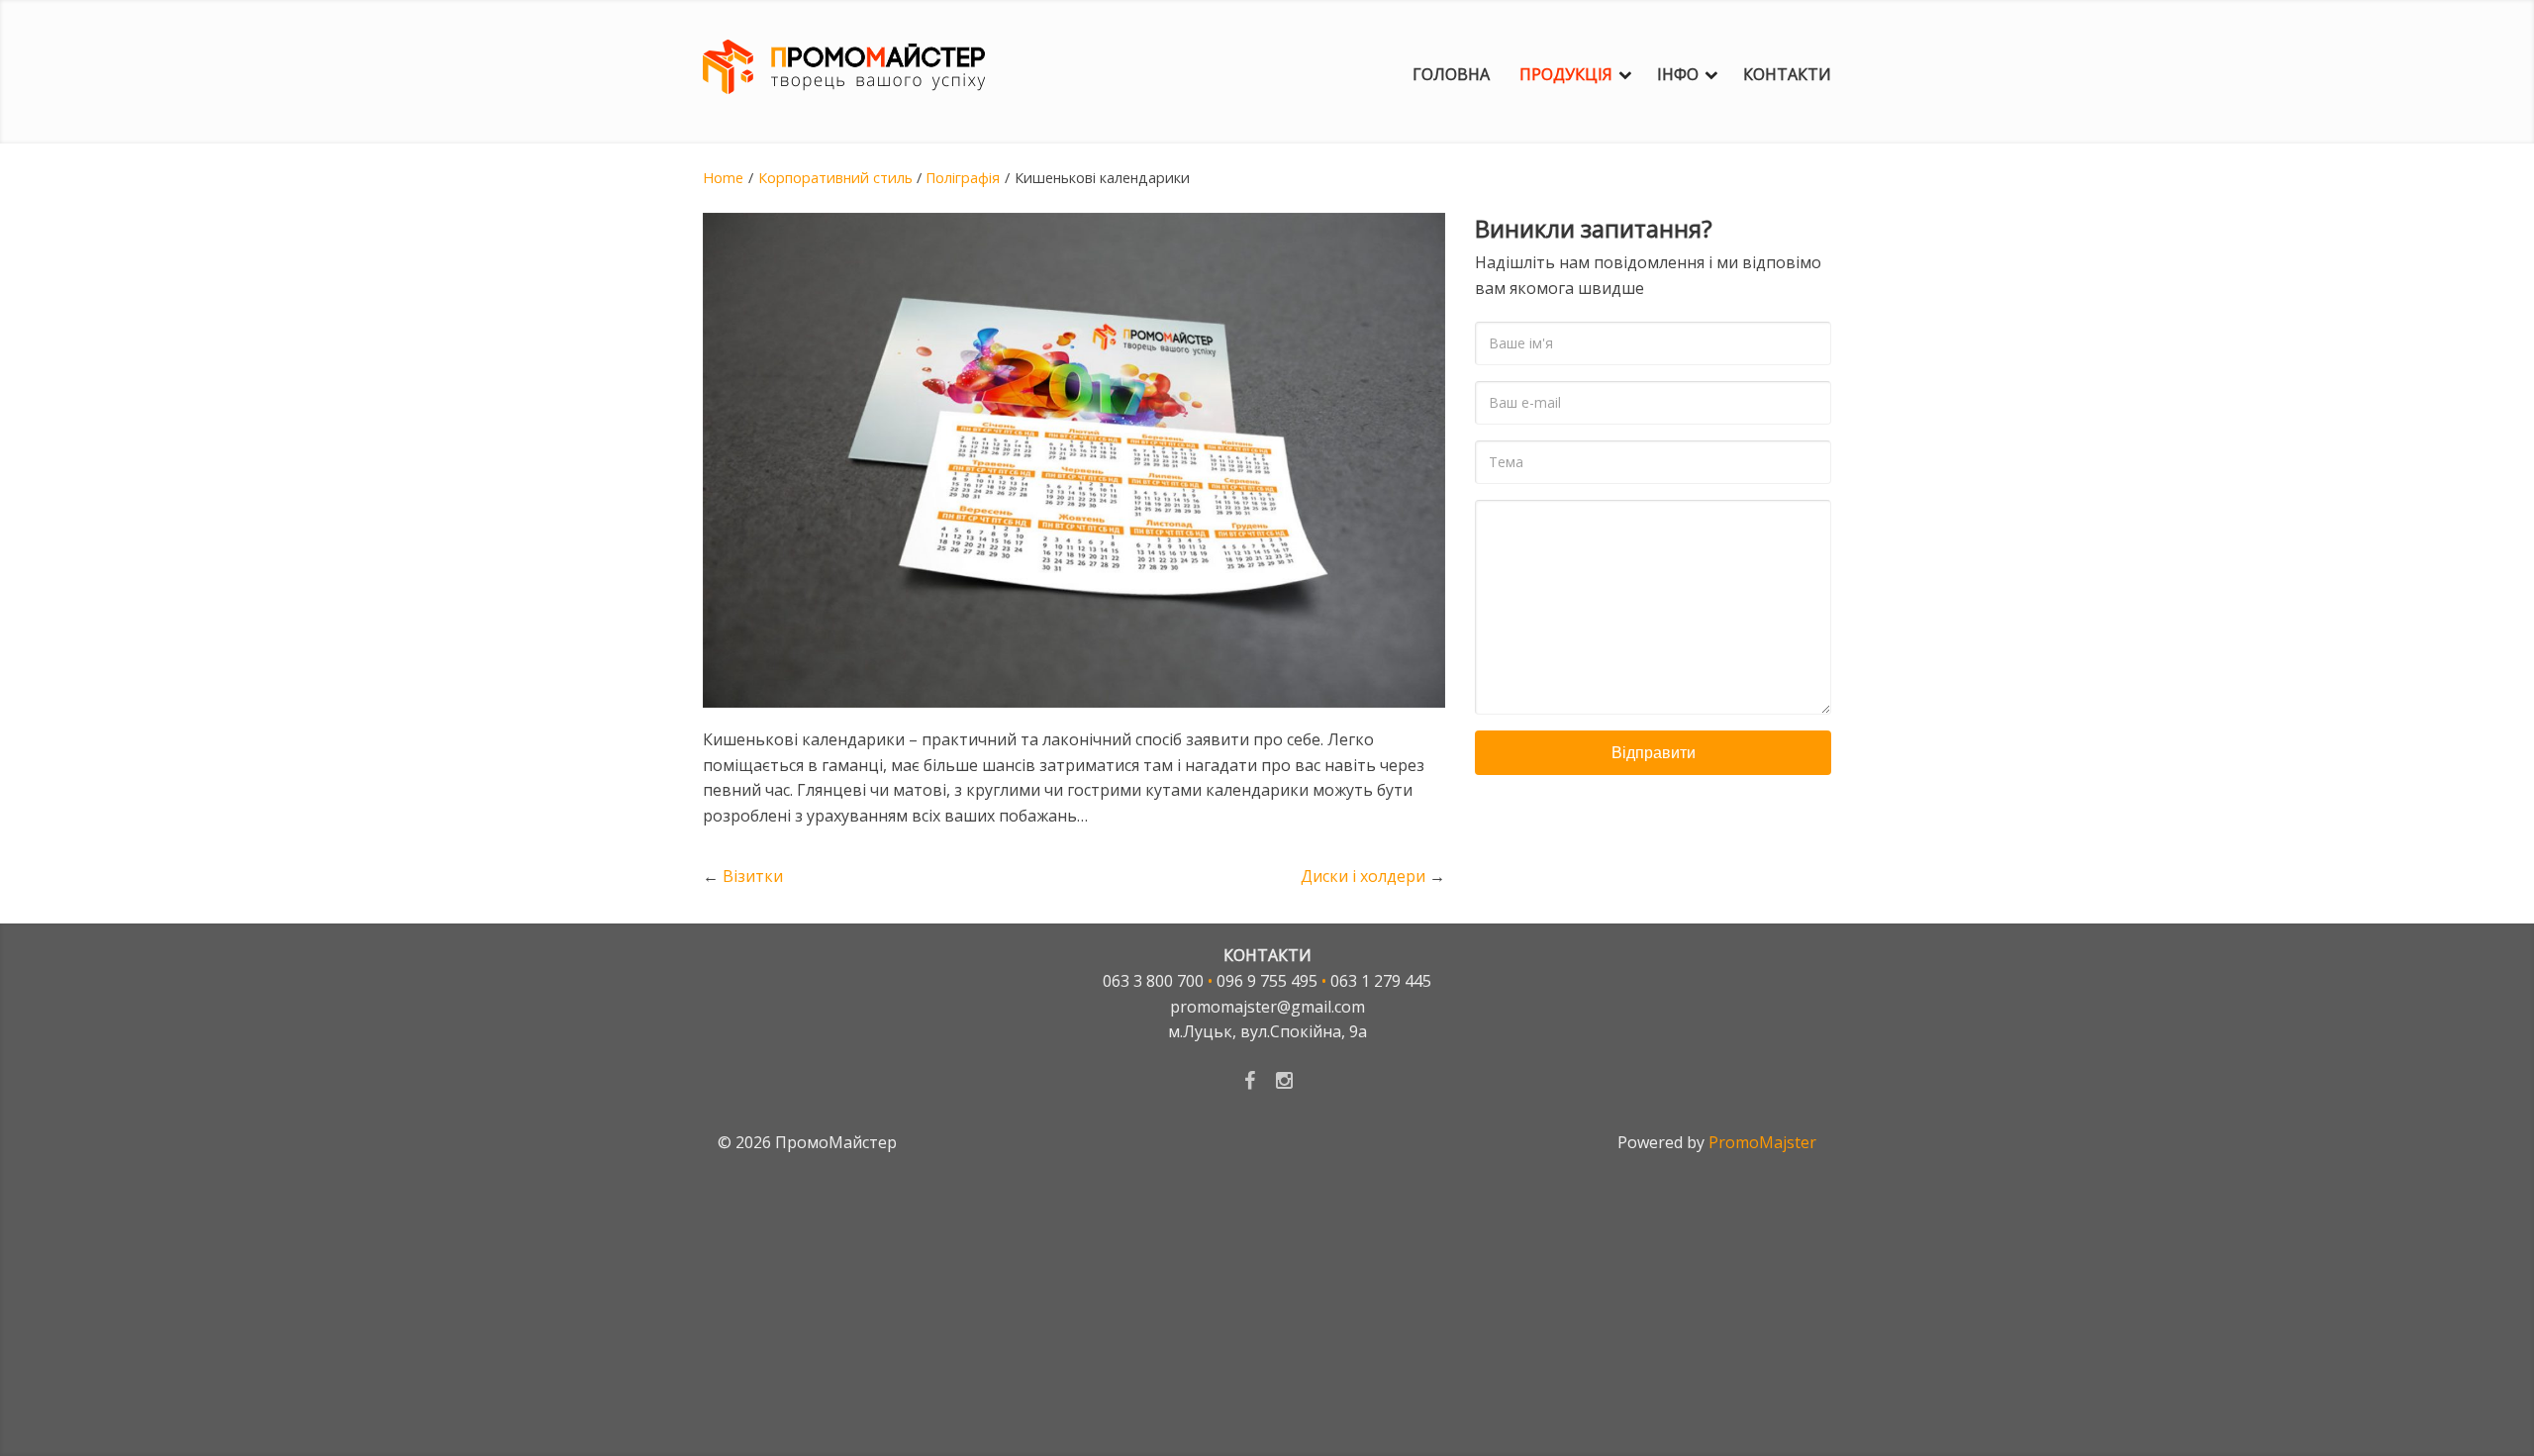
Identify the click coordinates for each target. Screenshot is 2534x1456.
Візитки (753, 876)
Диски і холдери (1363, 876)
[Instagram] (1284, 1080)
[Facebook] (1250, 1080)
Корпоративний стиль (835, 178)
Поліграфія (963, 178)
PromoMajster (1762, 1142)
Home (723, 178)
